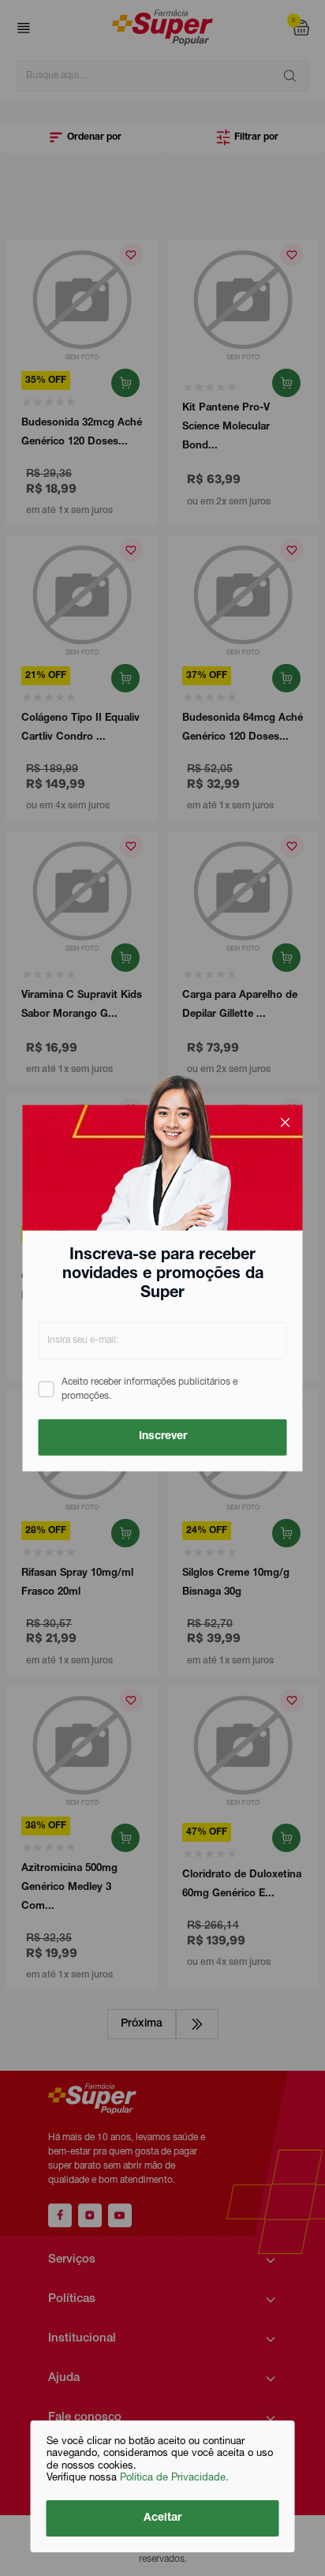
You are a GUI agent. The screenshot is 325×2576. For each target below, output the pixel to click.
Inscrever (163, 1437)
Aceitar (162, 2518)
